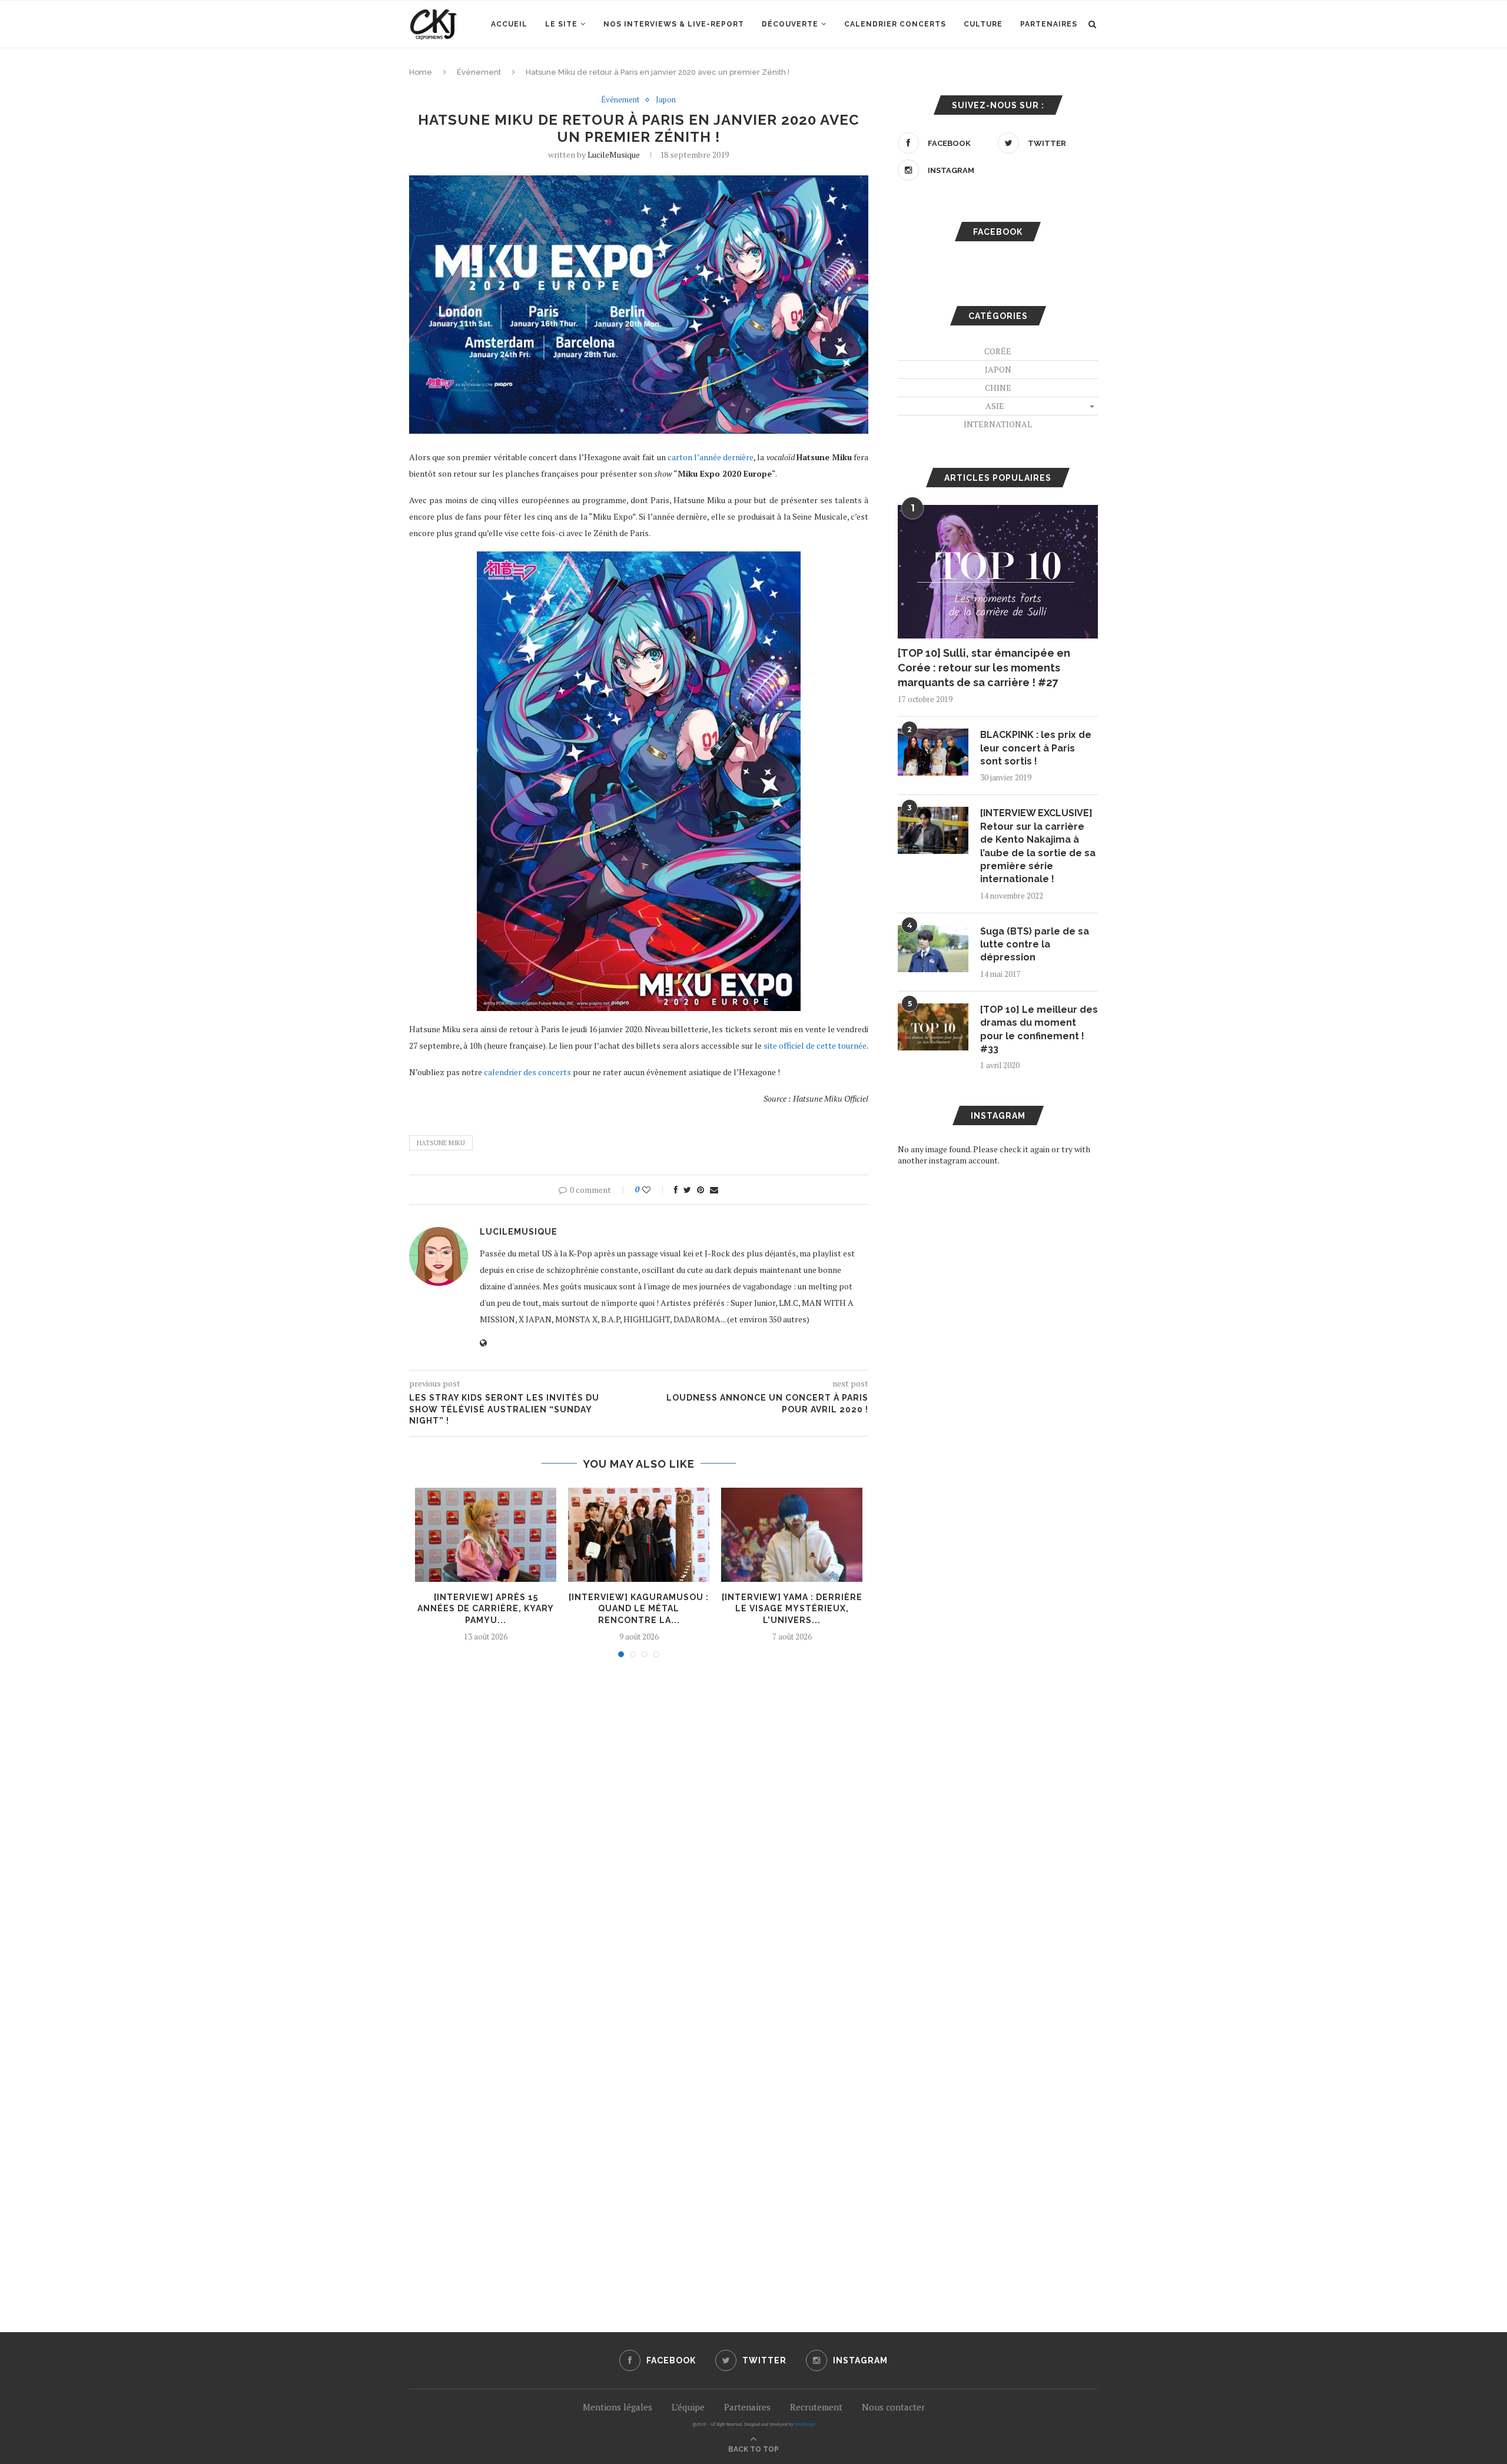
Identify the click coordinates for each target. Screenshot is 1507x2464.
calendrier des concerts (527, 1072)
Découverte (790, 24)
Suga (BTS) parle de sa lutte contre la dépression (1035, 945)
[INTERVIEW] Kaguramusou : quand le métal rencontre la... (639, 1609)
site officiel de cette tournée (815, 1045)
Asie (995, 406)
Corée (998, 351)
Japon (666, 100)
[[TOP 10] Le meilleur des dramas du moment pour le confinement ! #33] (933, 1027)
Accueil (509, 24)
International (998, 424)
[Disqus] (639, 1825)
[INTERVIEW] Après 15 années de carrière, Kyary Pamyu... (486, 1609)
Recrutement (816, 2407)
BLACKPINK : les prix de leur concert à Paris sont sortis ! (1036, 748)
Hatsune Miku (441, 1143)
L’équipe (688, 2407)
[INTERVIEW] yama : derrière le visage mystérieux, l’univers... (792, 1609)
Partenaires (1049, 24)
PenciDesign (805, 2424)
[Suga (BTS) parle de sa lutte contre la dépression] (933, 949)
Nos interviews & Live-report (674, 24)
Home (421, 72)
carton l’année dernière (711, 457)
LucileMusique (614, 154)
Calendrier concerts (895, 24)
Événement (479, 72)
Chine (998, 388)
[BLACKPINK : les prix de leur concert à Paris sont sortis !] (933, 752)
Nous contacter (893, 2407)
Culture (983, 24)
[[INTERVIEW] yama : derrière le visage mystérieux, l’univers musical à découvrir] (792, 1535)
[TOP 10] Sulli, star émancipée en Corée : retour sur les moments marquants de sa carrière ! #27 (984, 668)
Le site (561, 24)
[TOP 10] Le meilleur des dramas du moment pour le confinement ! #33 (1039, 1029)
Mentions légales (618, 2407)
